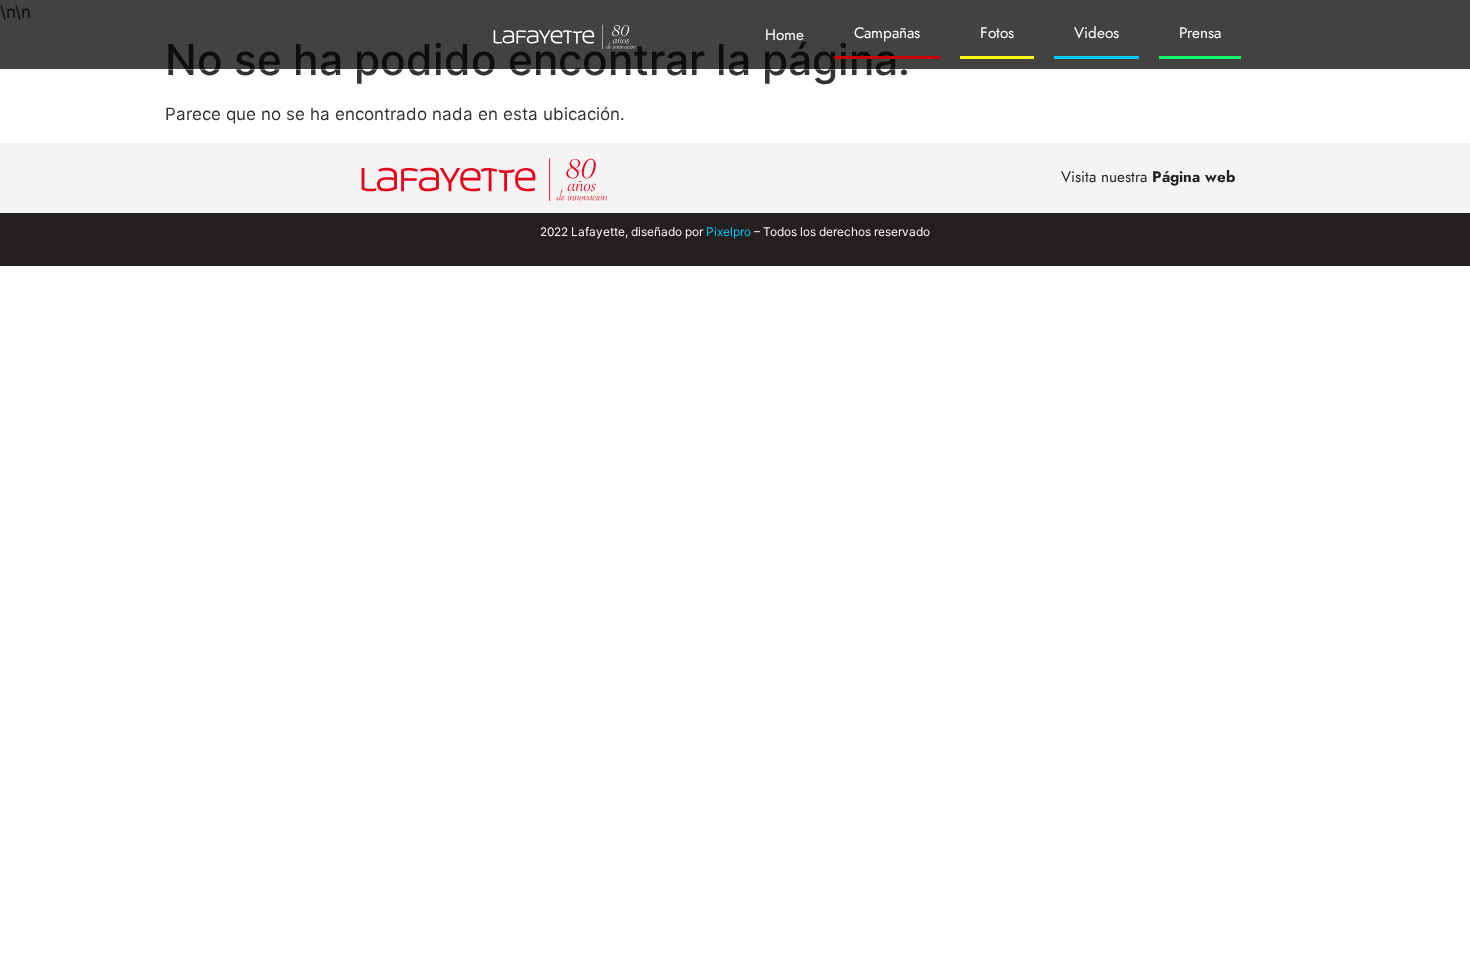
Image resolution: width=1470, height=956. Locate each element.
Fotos (997, 33)
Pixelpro (728, 231)
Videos (1096, 33)
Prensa (1200, 33)
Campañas (887, 33)
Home (784, 35)
